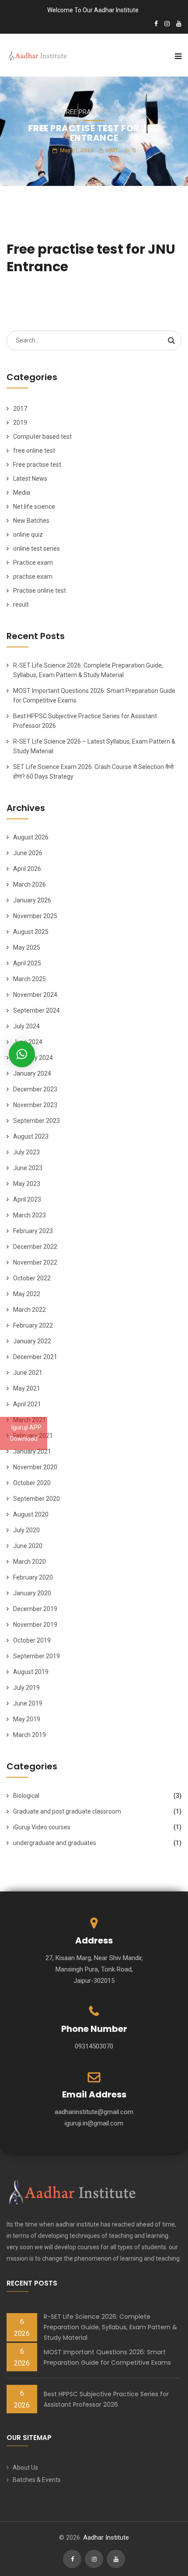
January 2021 (32, 1451)
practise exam (33, 577)
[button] (22, 1054)
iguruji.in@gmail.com (94, 2123)
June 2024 (28, 1042)
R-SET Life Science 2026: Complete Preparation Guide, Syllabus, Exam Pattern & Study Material (110, 2327)
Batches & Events (37, 2480)
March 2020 (30, 1562)
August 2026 (31, 837)
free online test (34, 451)
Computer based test (42, 437)
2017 (20, 409)
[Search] (171, 340)
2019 (20, 423)
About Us (25, 2468)
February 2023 (33, 1231)
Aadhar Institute (106, 2538)
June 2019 (28, 1703)
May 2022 (27, 1294)
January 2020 (32, 1593)
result (21, 605)
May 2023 (27, 1184)
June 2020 (28, 1546)
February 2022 (33, 1325)
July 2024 (26, 1026)
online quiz (28, 535)
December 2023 (35, 1089)
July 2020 (26, 1530)
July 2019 (26, 1688)
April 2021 (27, 1404)
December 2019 (35, 1609)
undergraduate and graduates (55, 1843)
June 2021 (28, 1373)
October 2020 (32, 1483)
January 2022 (32, 1341)
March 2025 (30, 979)
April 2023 (27, 1199)
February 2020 (33, 1577)
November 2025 (35, 916)
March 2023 (30, 1215)
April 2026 (27, 869)
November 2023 (35, 1105)
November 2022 (35, 1262)
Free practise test (94, 112)
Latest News (30, 479)
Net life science (34, 507)
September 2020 (37, 1499)
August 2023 (31, 1136)
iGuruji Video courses (42, 1827)
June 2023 (28, 1168)
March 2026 (30, 884)
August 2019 (31, 1672)
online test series (37, 549)
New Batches (31, 521)
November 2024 (35, 995)
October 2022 (32, 1278)
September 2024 (37, 1010)
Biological (26, 1796)
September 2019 (37, 1656)
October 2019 (32, 1640)
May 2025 (27, 947)
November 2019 (35, 1625)
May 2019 (27, 1719)
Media (22, 493)
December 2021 (35, 1357)
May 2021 (27, 1388)
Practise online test (40, 591)
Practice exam (33, 563)
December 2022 (35, 1247)
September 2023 (37, 1121)
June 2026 (28, 853)
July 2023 (26, 1152)
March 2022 (30, 1310)
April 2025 (27, 963)
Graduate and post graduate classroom (67, 1811)
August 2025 (31, 932)
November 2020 (35, 1467)
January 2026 (32, 900)
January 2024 (32, 1073)
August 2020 (31, 1514)
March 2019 (30, 1735)
